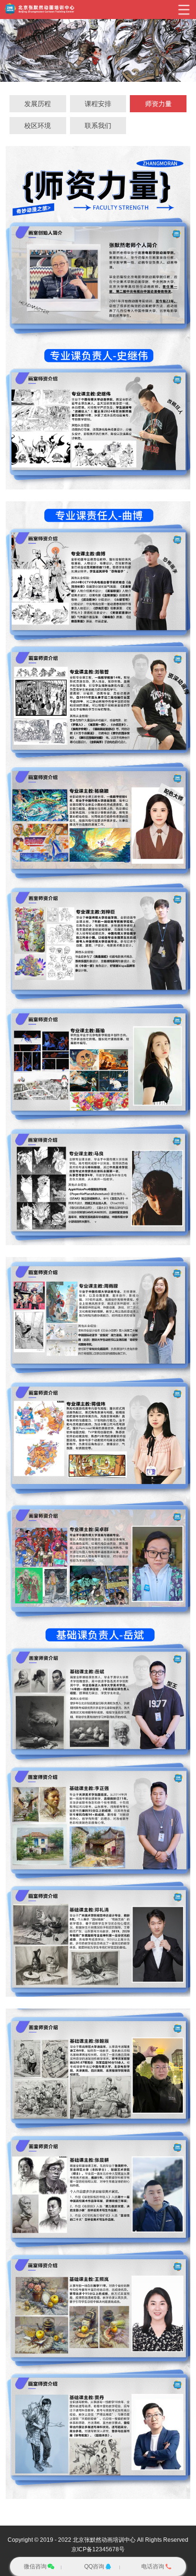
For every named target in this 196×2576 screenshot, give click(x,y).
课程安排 (98, 104)
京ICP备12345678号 (98, 2549)
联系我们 (98, 126)
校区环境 (38, 126)
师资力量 (158, 104)
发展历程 (38, 104)
